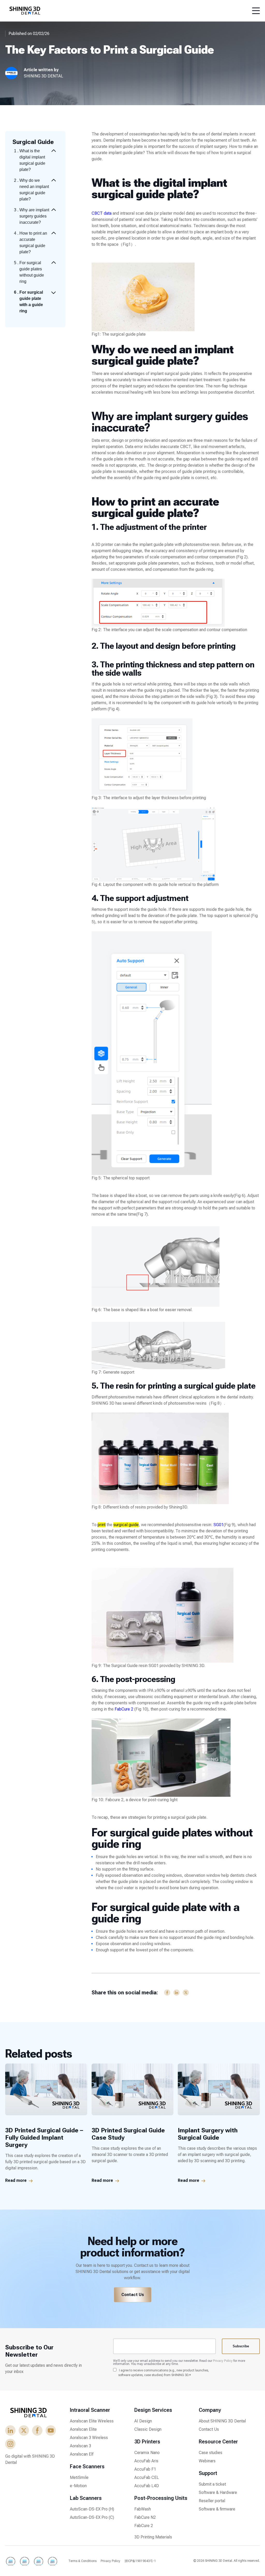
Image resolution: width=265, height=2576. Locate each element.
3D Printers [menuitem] (147, 2442)
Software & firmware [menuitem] (217, 2509)
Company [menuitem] (210, 2410)
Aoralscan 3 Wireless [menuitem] (89, 2438)
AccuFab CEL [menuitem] (147, 2477)
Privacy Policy (223, 2361)
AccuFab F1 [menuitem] (145, 2469)
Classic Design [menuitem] (148, 2429)
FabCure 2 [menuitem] (144, 2526)
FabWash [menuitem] (143, 2509)
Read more (16, 2180)
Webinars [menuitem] (207, 2461)
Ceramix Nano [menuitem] (147, 2453)
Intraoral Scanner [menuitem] (90, 2410)
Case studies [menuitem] (211, 2453)
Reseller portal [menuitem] (212, 2501)
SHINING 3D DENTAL (43, 76)
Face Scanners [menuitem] (87, 2466)
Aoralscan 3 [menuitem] (80, 2446)
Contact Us (133, 2295)
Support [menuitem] (208, 2473)
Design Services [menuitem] (153, 2410)
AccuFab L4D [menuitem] (147, 2486)
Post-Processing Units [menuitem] (161, 2498)
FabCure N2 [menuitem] (145, 2517)
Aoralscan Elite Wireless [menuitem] (92, 2421)
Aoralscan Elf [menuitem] (82, 2454)
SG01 (219, 1525)
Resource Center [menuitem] (218, 2442)
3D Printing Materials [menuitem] (153, 2537)
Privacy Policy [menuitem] (111, 2561)
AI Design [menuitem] (143, 2421)
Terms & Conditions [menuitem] (82, 2561)
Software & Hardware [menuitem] (218, 2492)
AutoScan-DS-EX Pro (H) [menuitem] (92, 2509)
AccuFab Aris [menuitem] (146, 2461)
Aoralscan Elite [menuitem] (83, 2429)
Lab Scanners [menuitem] (86, 2498)
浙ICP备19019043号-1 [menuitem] (140, 2561)
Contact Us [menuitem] (209, 2429)
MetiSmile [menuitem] (79, 2477)
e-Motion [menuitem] (78, 2486)
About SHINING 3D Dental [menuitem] (222, 2421)
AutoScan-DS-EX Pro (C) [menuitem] (92, 2517)
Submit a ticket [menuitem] (212, 2484)
